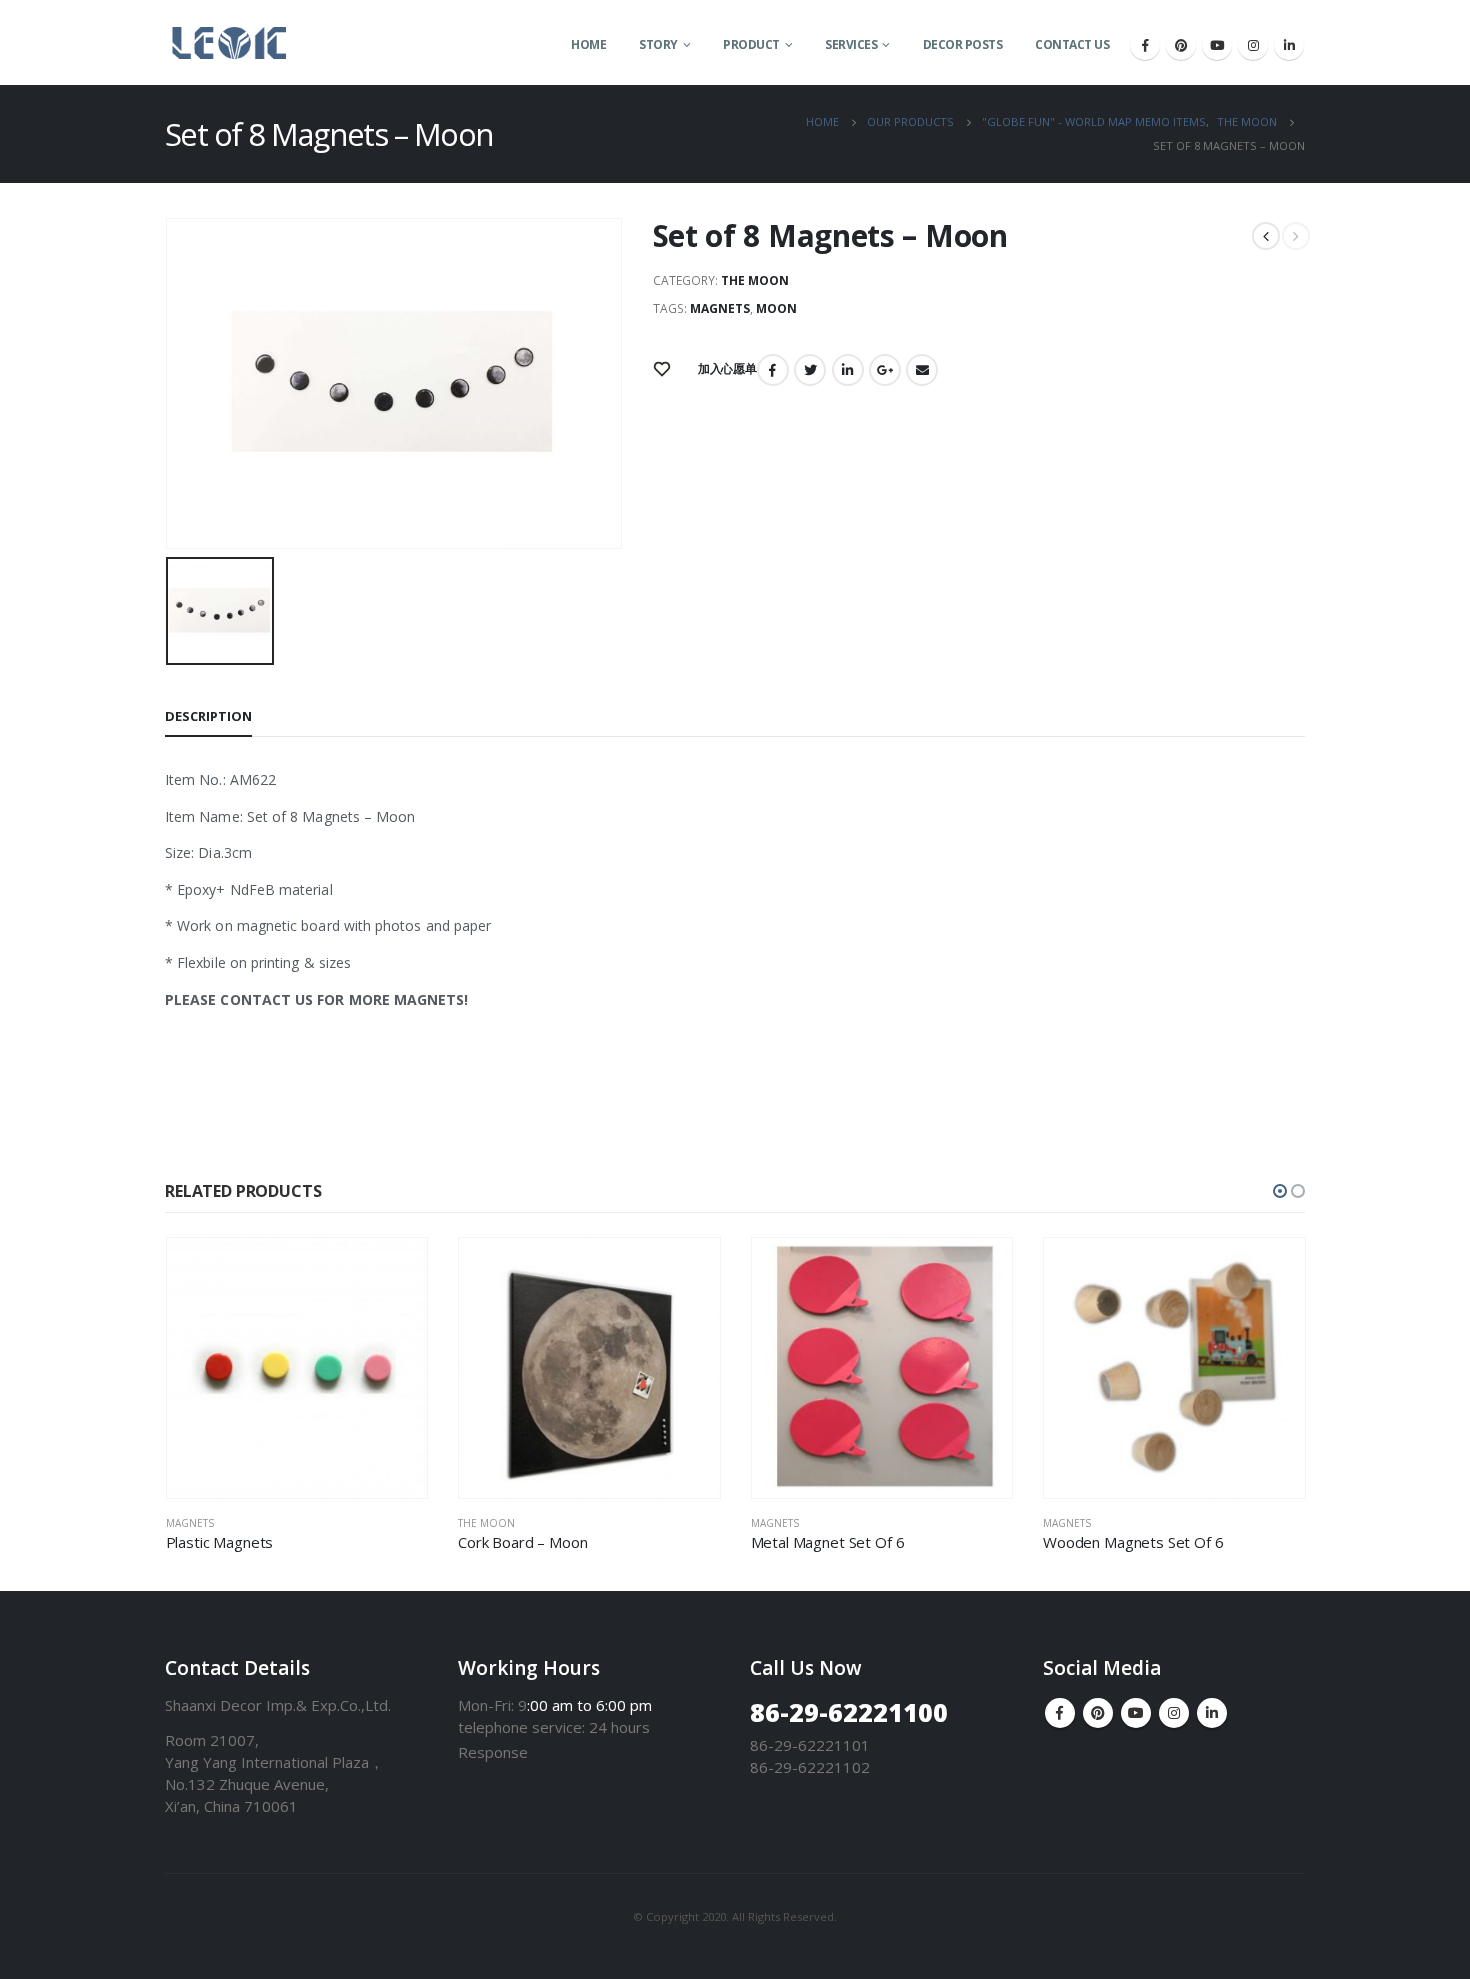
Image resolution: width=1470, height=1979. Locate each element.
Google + (885, 370)
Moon (776, 308)
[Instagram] (1253, 45)
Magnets (720, 308)
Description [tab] (208, 716)
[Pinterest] (1181, 45)
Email (922, 370)
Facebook (773, 370)
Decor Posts (963, 44)
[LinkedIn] (1289, 45)
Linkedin (1212, 1713)
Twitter (810, 370)
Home (588, 44)
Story (658, 44)
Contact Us (1072, 44)
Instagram (1174, 1713)
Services (851, 44)
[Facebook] (1145, 45)
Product (751, 44)
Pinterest (1098, 1713)
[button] (1280, 1191)
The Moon (755, 280)
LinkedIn (848, 370)
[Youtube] (1217, 45)
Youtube (1136, 1713)
